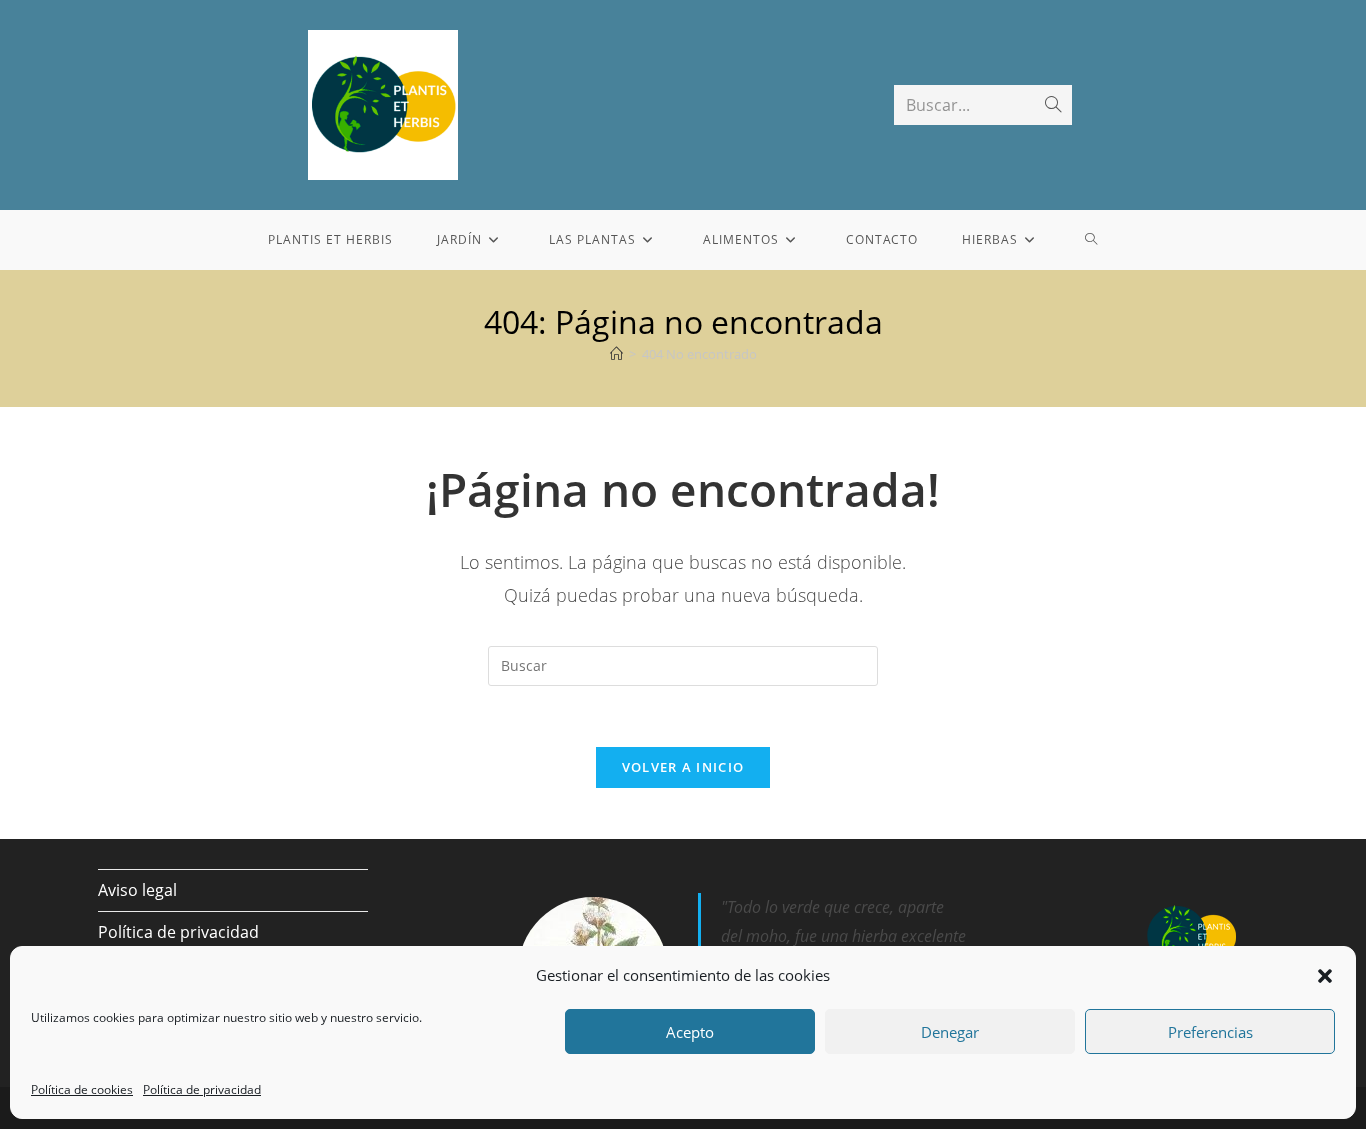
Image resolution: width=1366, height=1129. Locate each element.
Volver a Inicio (683, 767)
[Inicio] (616, 354)
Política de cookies (82, 1089)
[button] (1325, 976)
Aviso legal (137, 890)
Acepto (690, 1032)
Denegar (950, 1032)
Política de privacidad (202, 1089)
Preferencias (1210, 1032)
